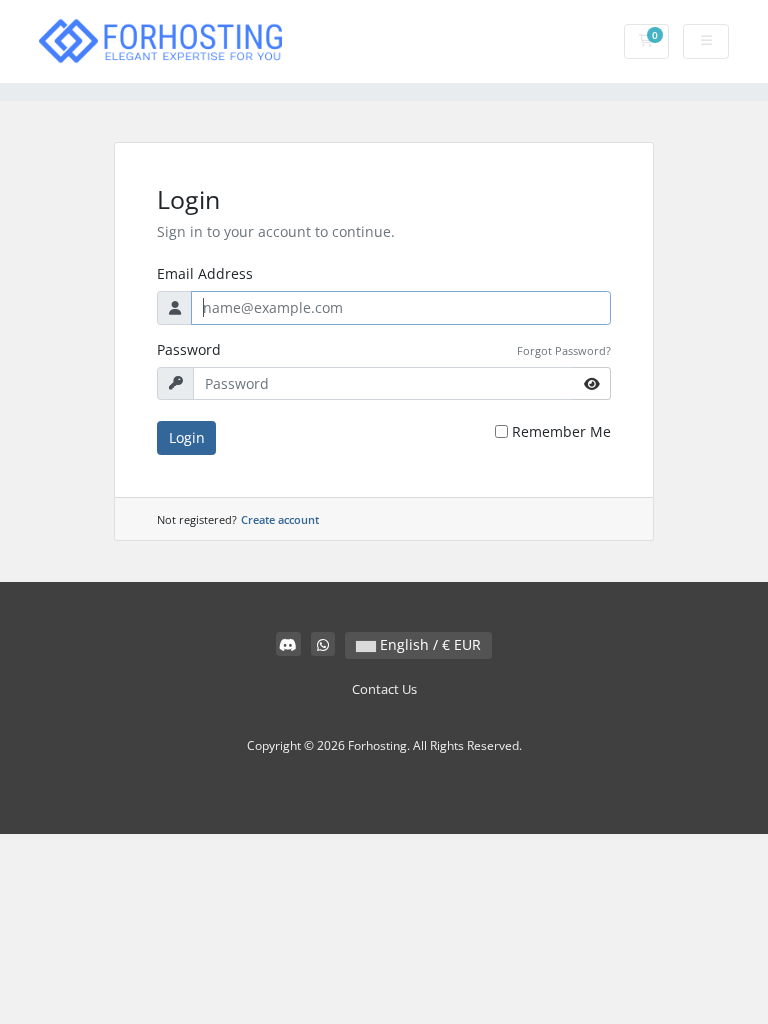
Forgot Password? (564, 350)
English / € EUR (428, 644)
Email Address (205, 273)
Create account (280, 519)
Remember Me (561, 431)
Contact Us (384, 689)
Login (187, 437)
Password (189, 349)
